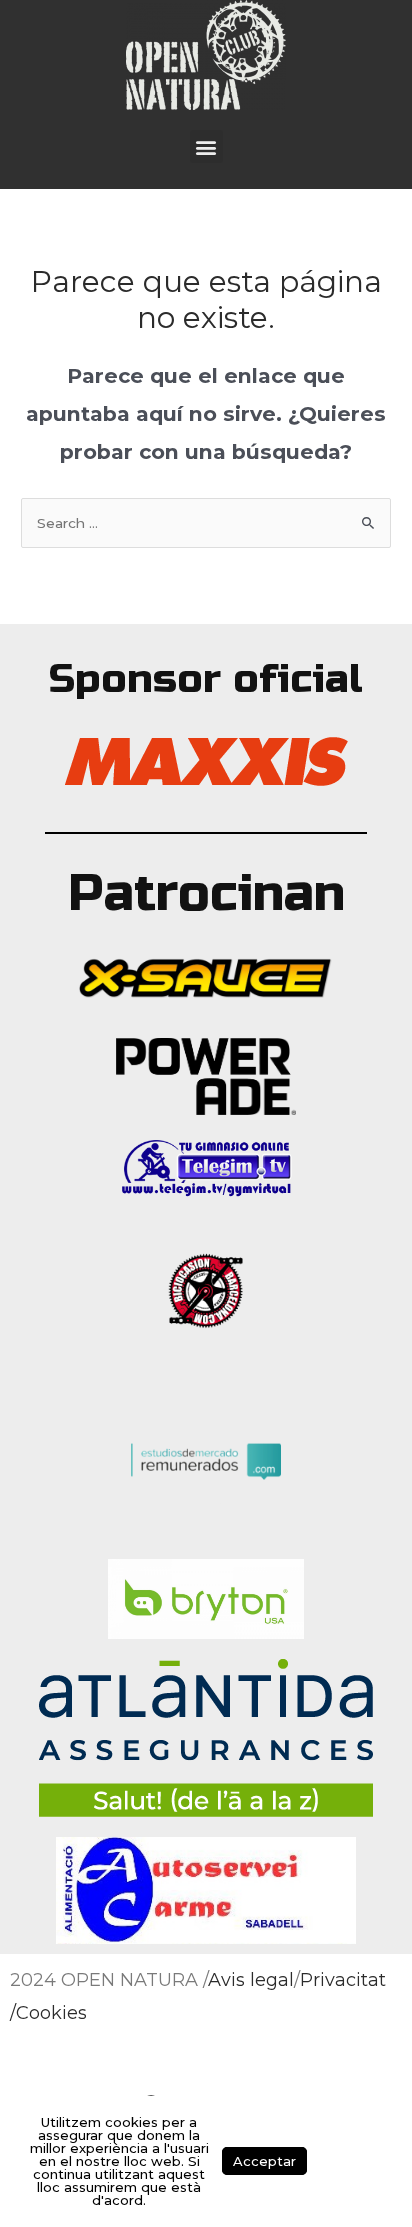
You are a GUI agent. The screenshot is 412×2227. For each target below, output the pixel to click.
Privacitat (343, 1980)
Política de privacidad (351, 2161)
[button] (206, 146)
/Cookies (48, 2013)
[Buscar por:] (206, 523)
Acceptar (264, 2161)
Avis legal (251, 1980)
